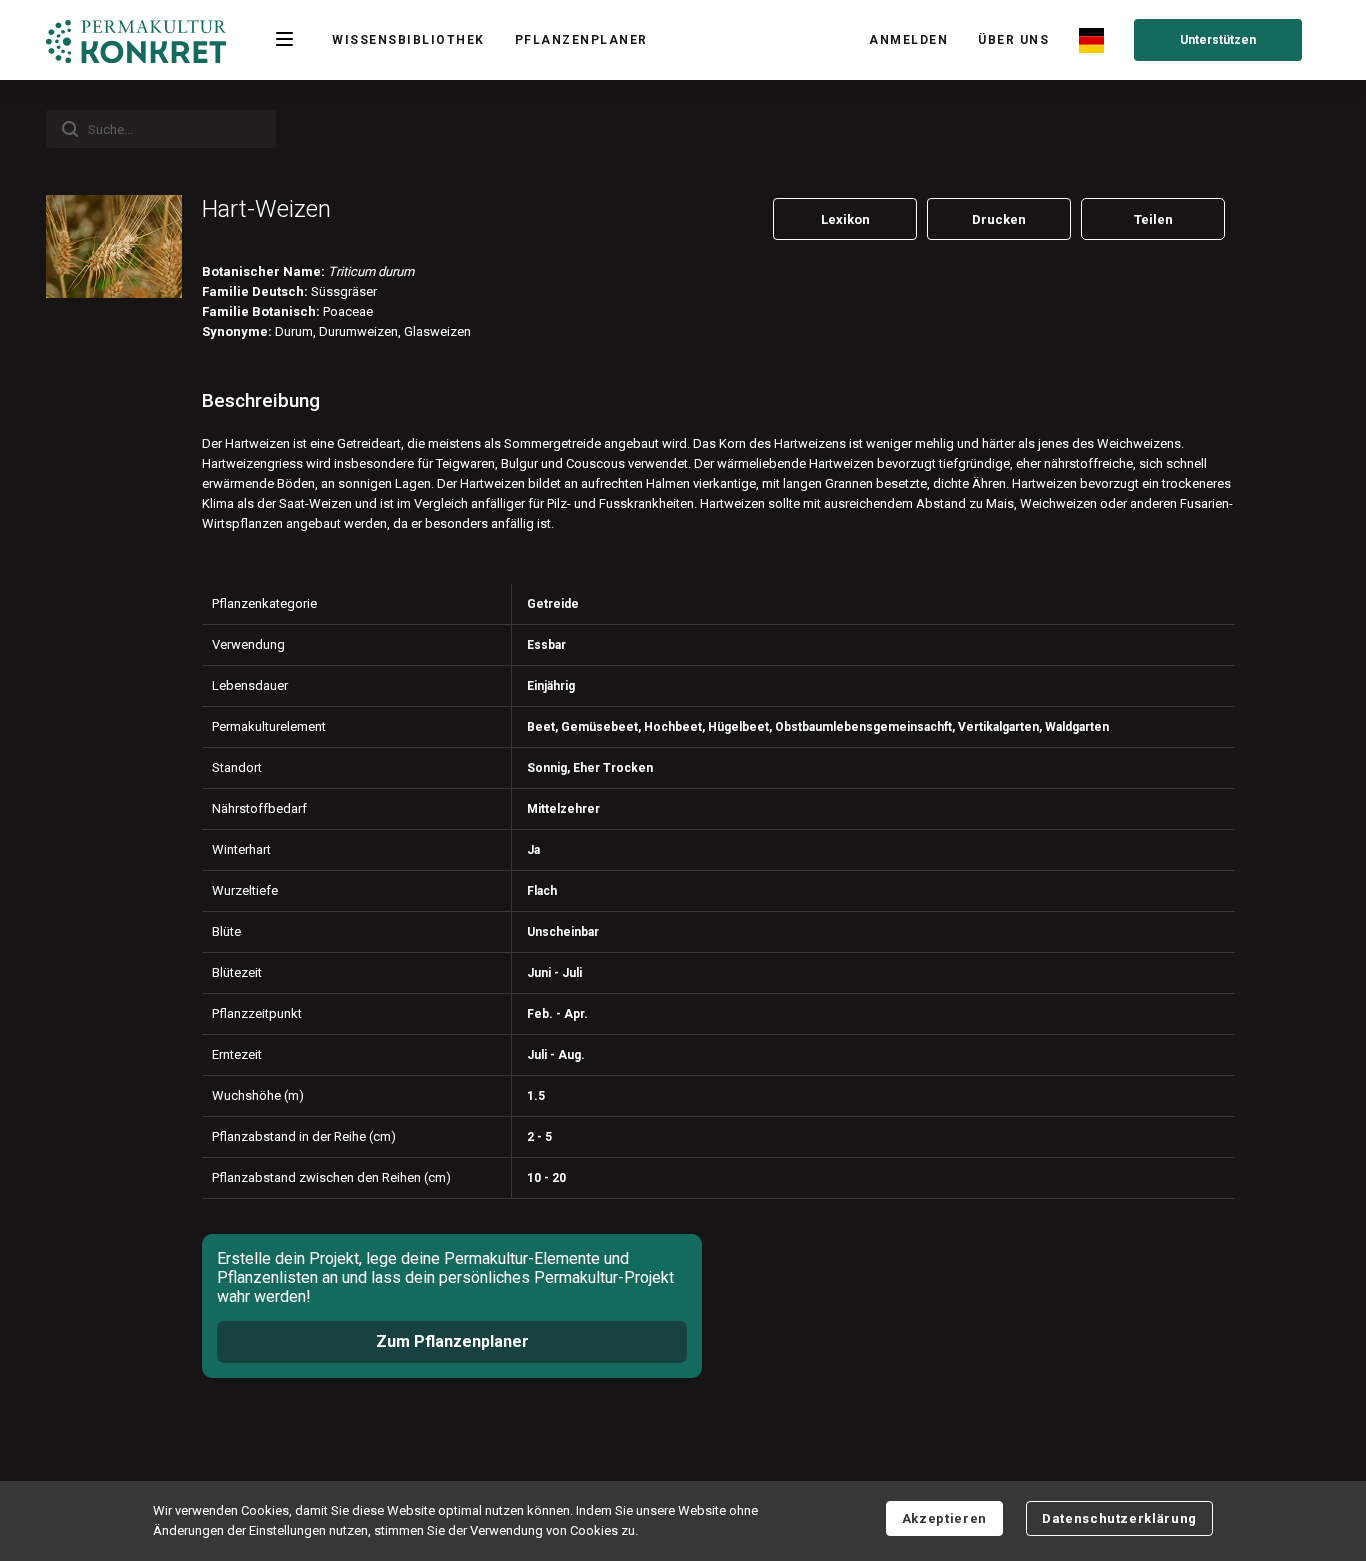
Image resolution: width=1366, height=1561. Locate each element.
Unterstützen (1218, 40)
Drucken (999, 219)
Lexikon (845, 219)
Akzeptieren (944, 1518)
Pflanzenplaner (581, 40)
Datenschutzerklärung (1119, 1518)
